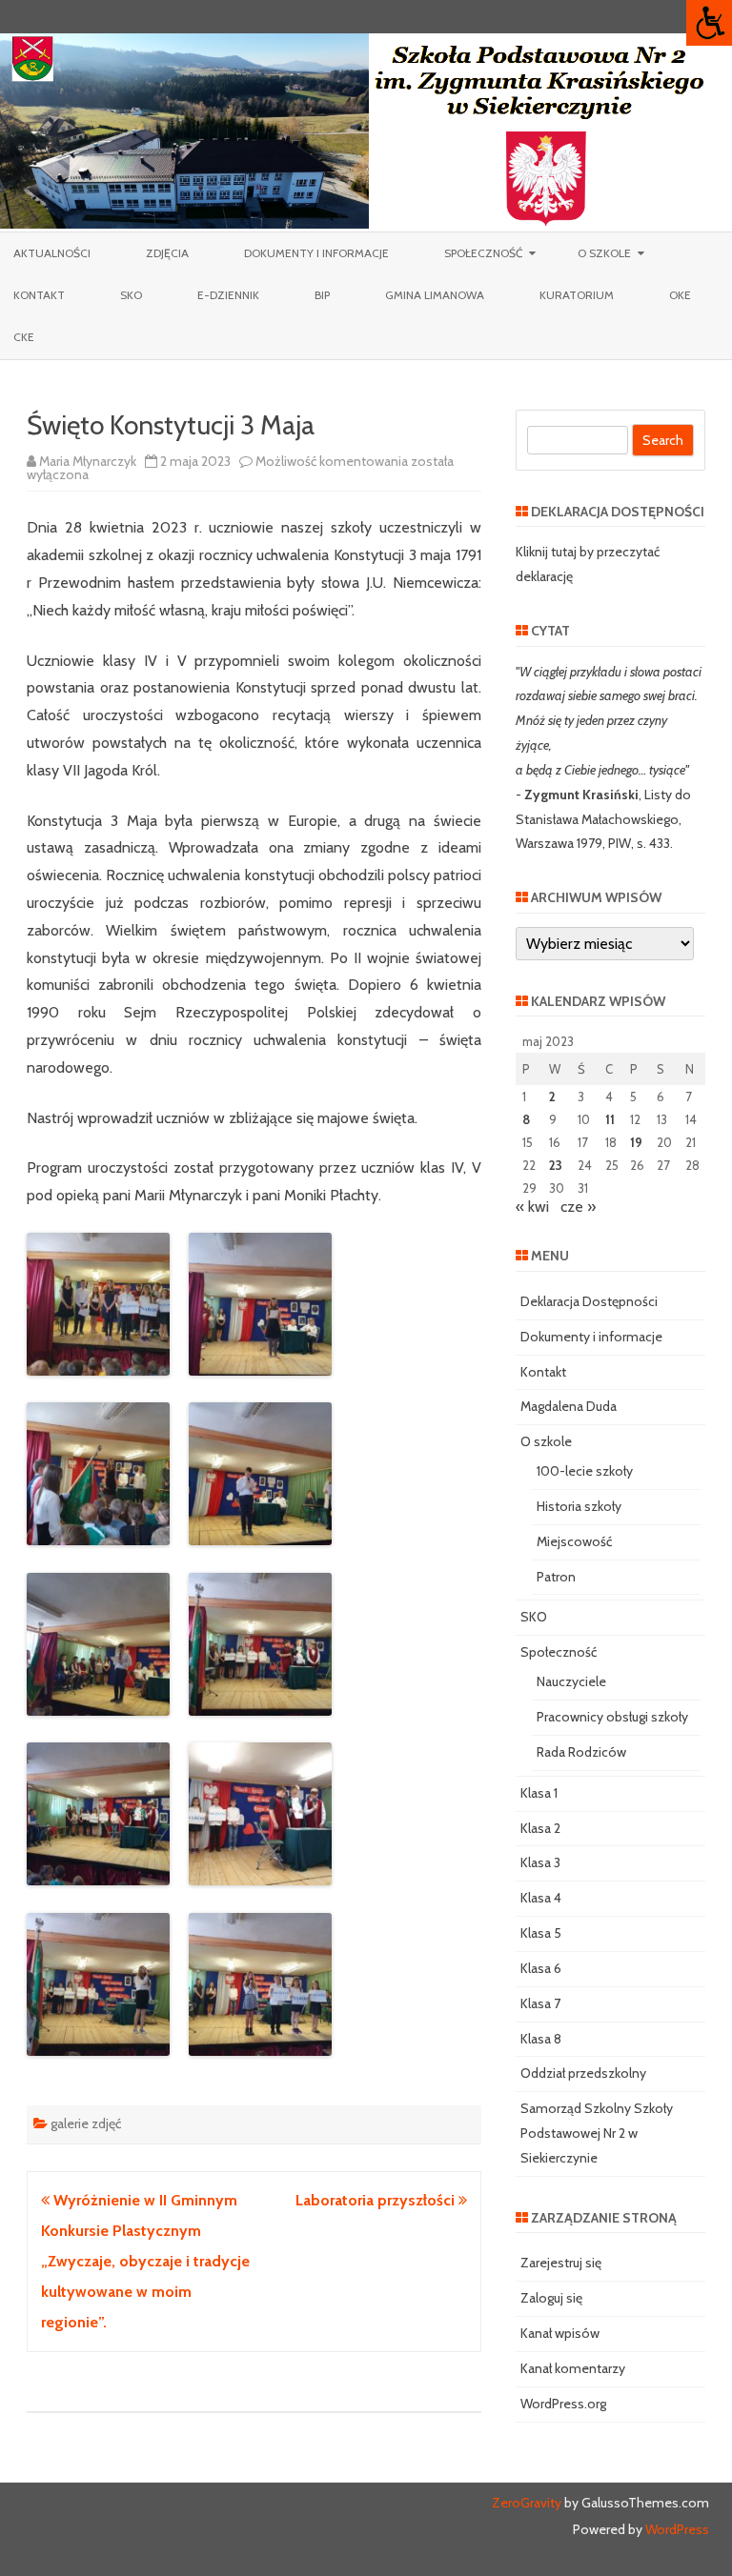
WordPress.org (563, 2404)
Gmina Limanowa (435, 295)
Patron (556, 1577)
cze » (578, 1207)
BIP (322, 295)
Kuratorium (577, 295)
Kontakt (39, 295)
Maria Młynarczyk (88, 461)
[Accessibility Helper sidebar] (709, 23)
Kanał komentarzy (573, 2368)
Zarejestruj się (561, 2263)
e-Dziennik (228, 295)
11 (610, 1119)
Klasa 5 (541, 1933)
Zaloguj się (551, 2298)
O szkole (604, 253)
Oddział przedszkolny (583, 2073)
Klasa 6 (541, 1968)
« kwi (532, 1207)
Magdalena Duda (569, 1406)
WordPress (676, 2529)
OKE (680, 295)
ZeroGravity (527, 2503)
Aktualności (52, 253)
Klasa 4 (541, 1898)
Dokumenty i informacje (316, 253)
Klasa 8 (541, 2039)
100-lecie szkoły (585, 1471)
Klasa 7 (540, 2003)
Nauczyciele (571, 1681)
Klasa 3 (540, 1862)
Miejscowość (574, 1541)
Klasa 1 (539, 1793)
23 (556, 1165)
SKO (131, 295)
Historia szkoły (579, 1506)
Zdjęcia (167, 253)
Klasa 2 (540, 1828)
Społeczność (483, 253)
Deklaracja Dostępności (589, 1301)
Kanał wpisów (560, 2333)
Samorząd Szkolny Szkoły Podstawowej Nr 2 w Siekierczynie (597, 2133)
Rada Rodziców (581, 1752)
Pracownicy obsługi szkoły (612, 1717)
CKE (24, 337)
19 (636, 1142)
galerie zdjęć (86, 2123)
